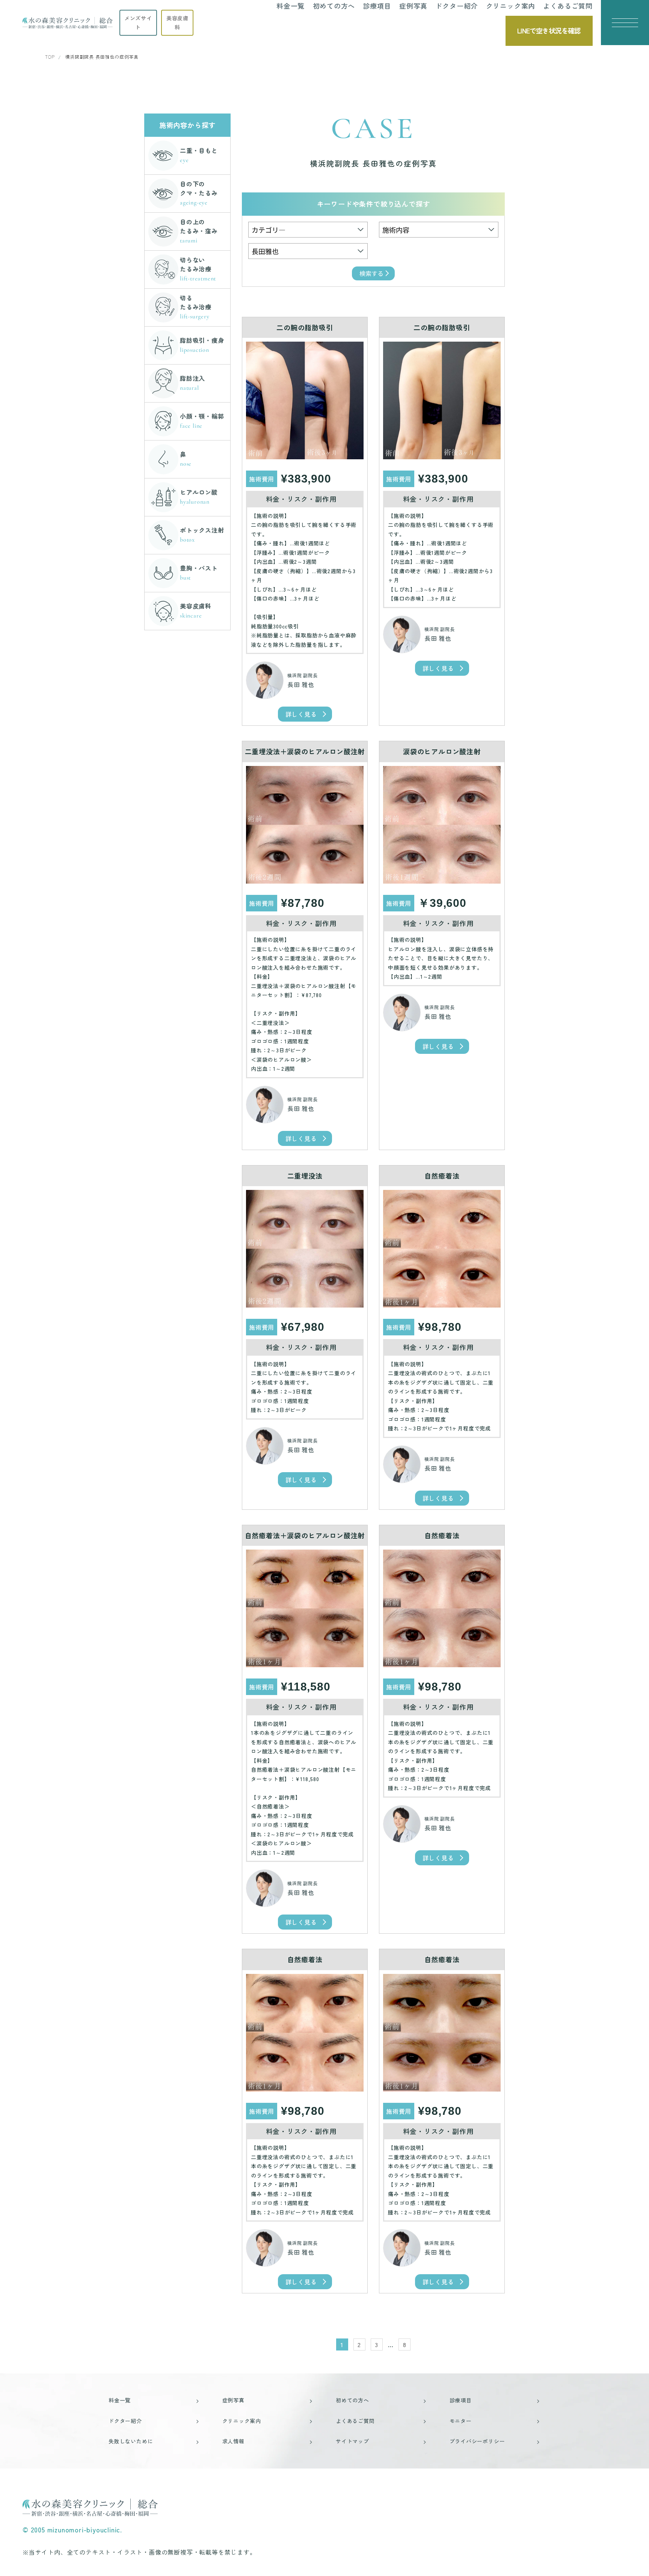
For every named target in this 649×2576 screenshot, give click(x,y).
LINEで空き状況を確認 (549, 30)
